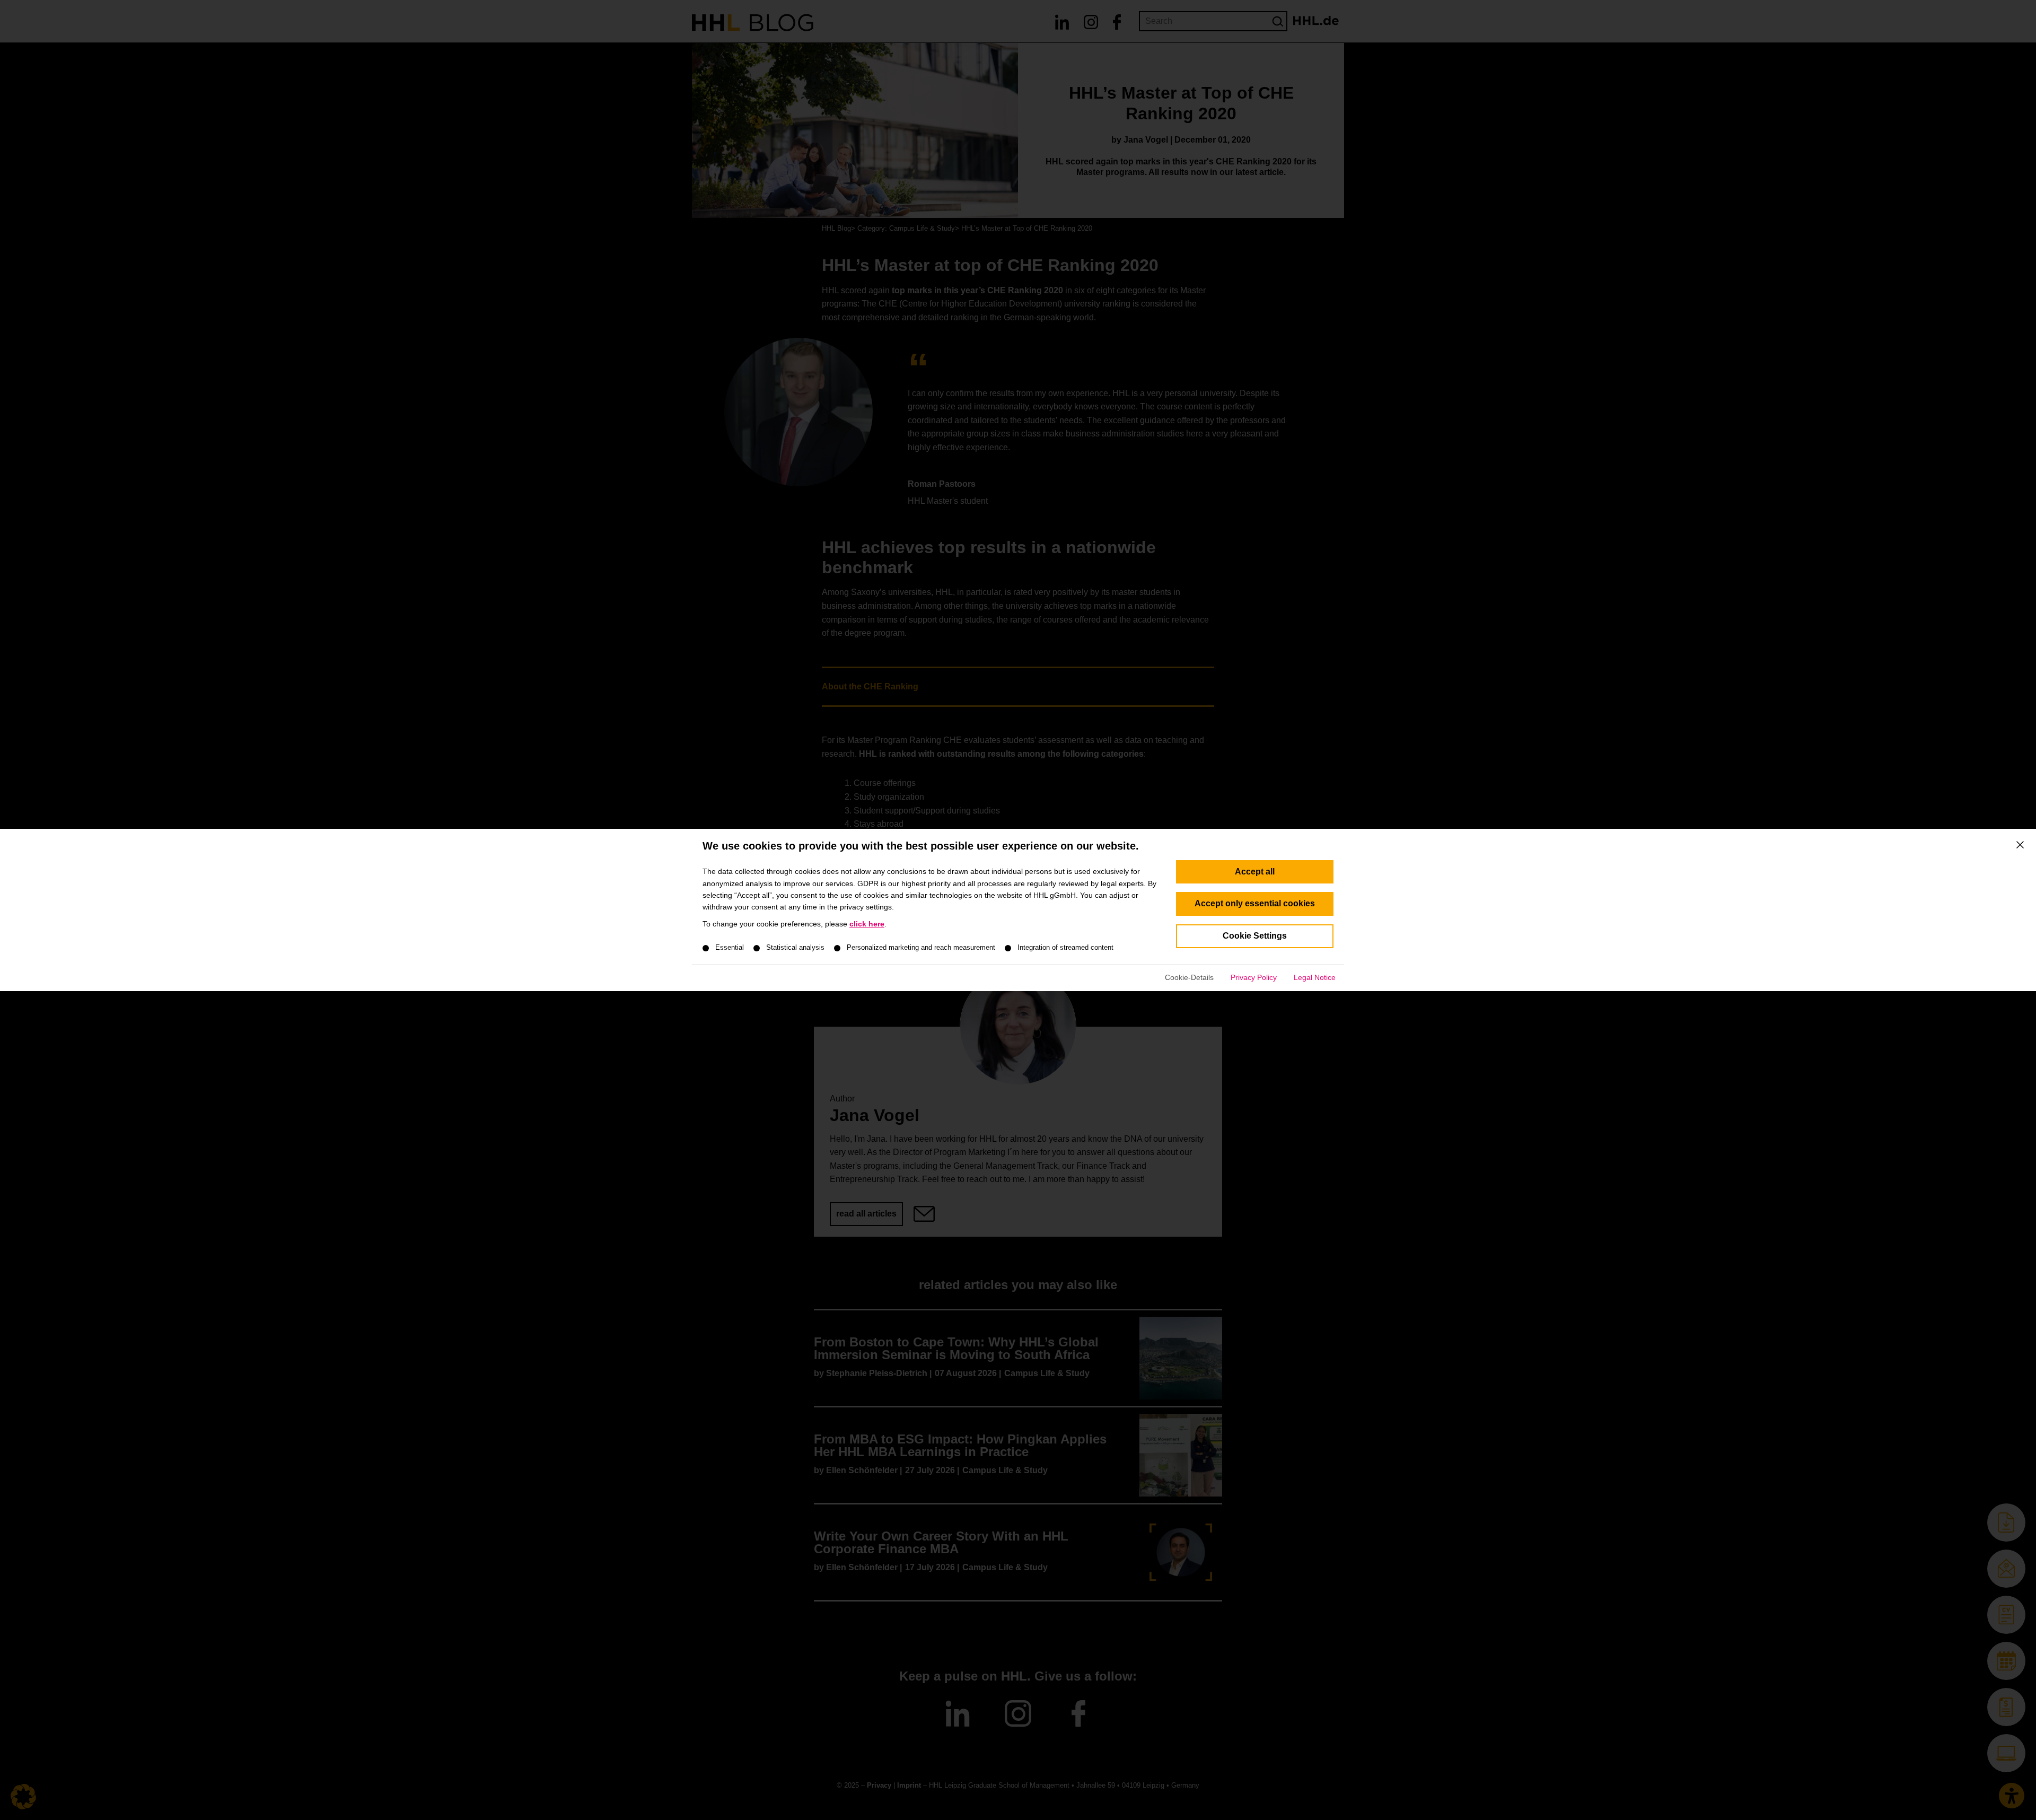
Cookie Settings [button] (1255, 936)
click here (867, 924)
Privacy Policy (1254, 977)
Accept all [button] (1255, 872)
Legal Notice (1315, 977)
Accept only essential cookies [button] (1255, 903)
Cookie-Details (1189, 977)
